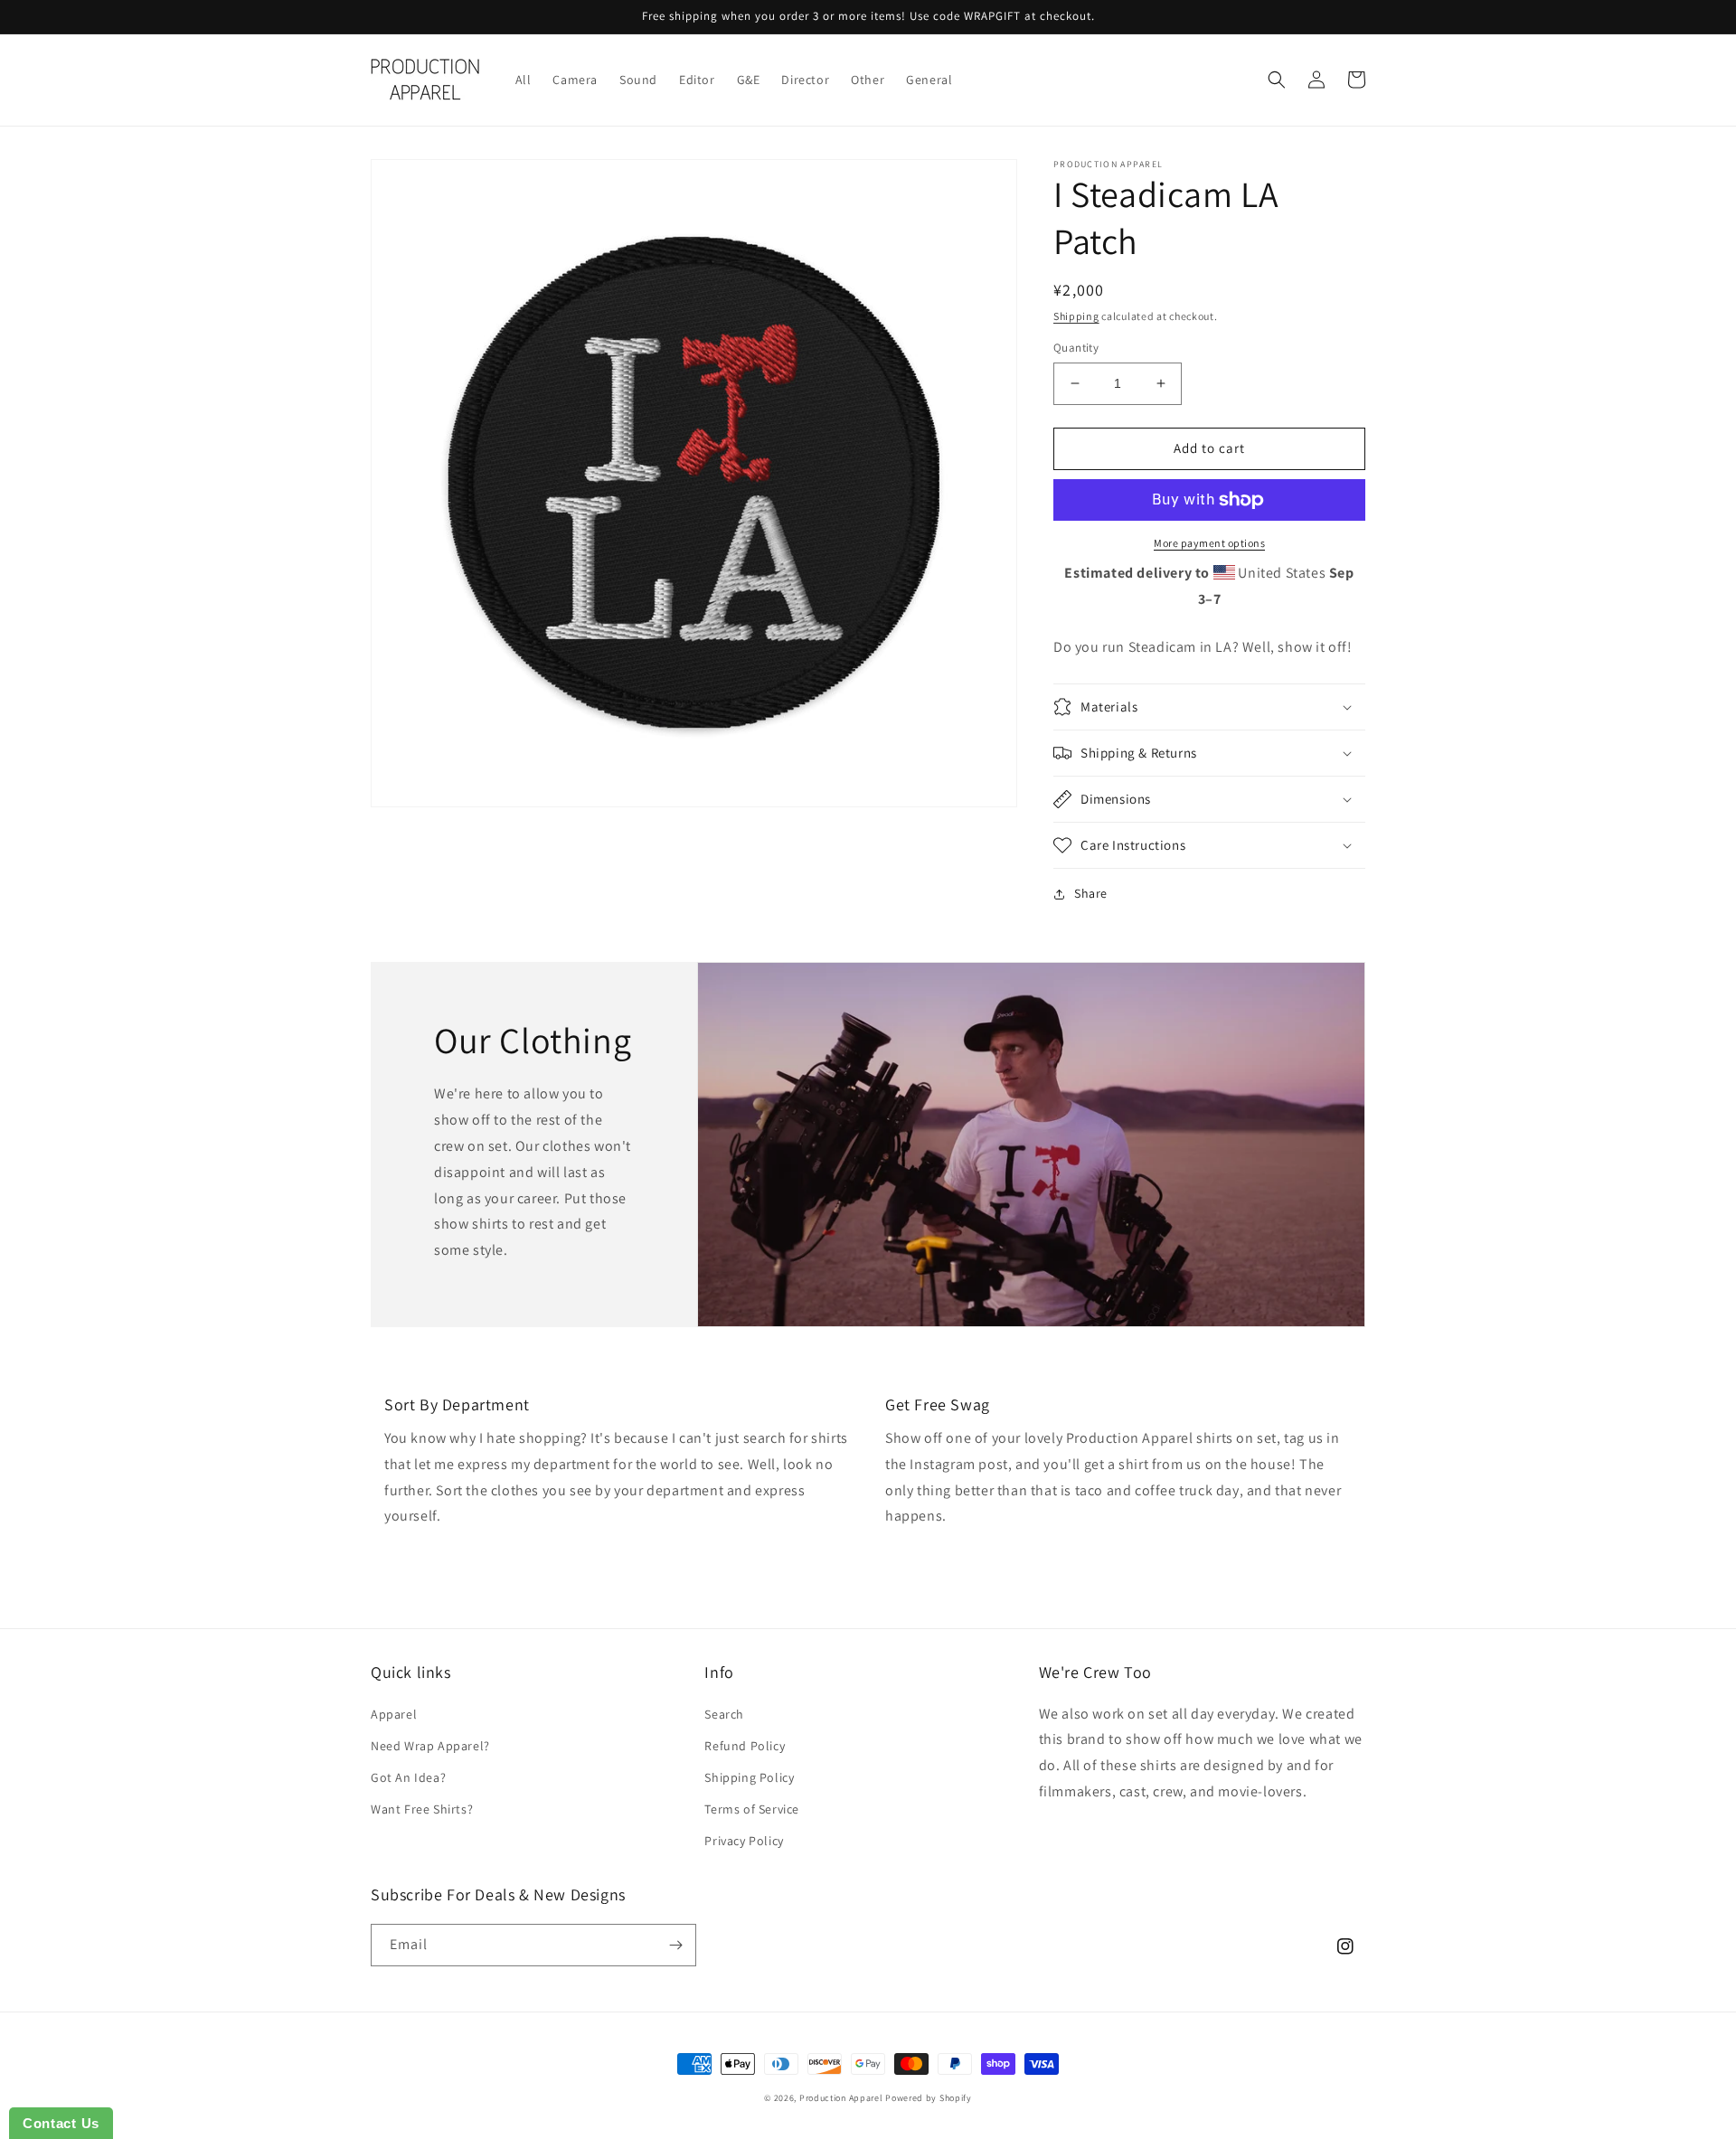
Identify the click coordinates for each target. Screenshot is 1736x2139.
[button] (1277, 80)
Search (724, 1714)
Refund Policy (745, 1746)
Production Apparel (841, 2098)
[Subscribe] (675, 1945)
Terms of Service (752, 1809)
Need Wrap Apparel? (430, 1746)
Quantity (1076, 348)
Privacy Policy (744, 1841)
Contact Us (61, 2123)
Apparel (394, 1714)
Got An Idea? (408, 1777)
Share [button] (1091, 893)
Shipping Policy (749, 1777)
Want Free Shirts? (422, 1809)
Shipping (1076, 316)
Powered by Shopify (929, 2098)
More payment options (1209, 543)
